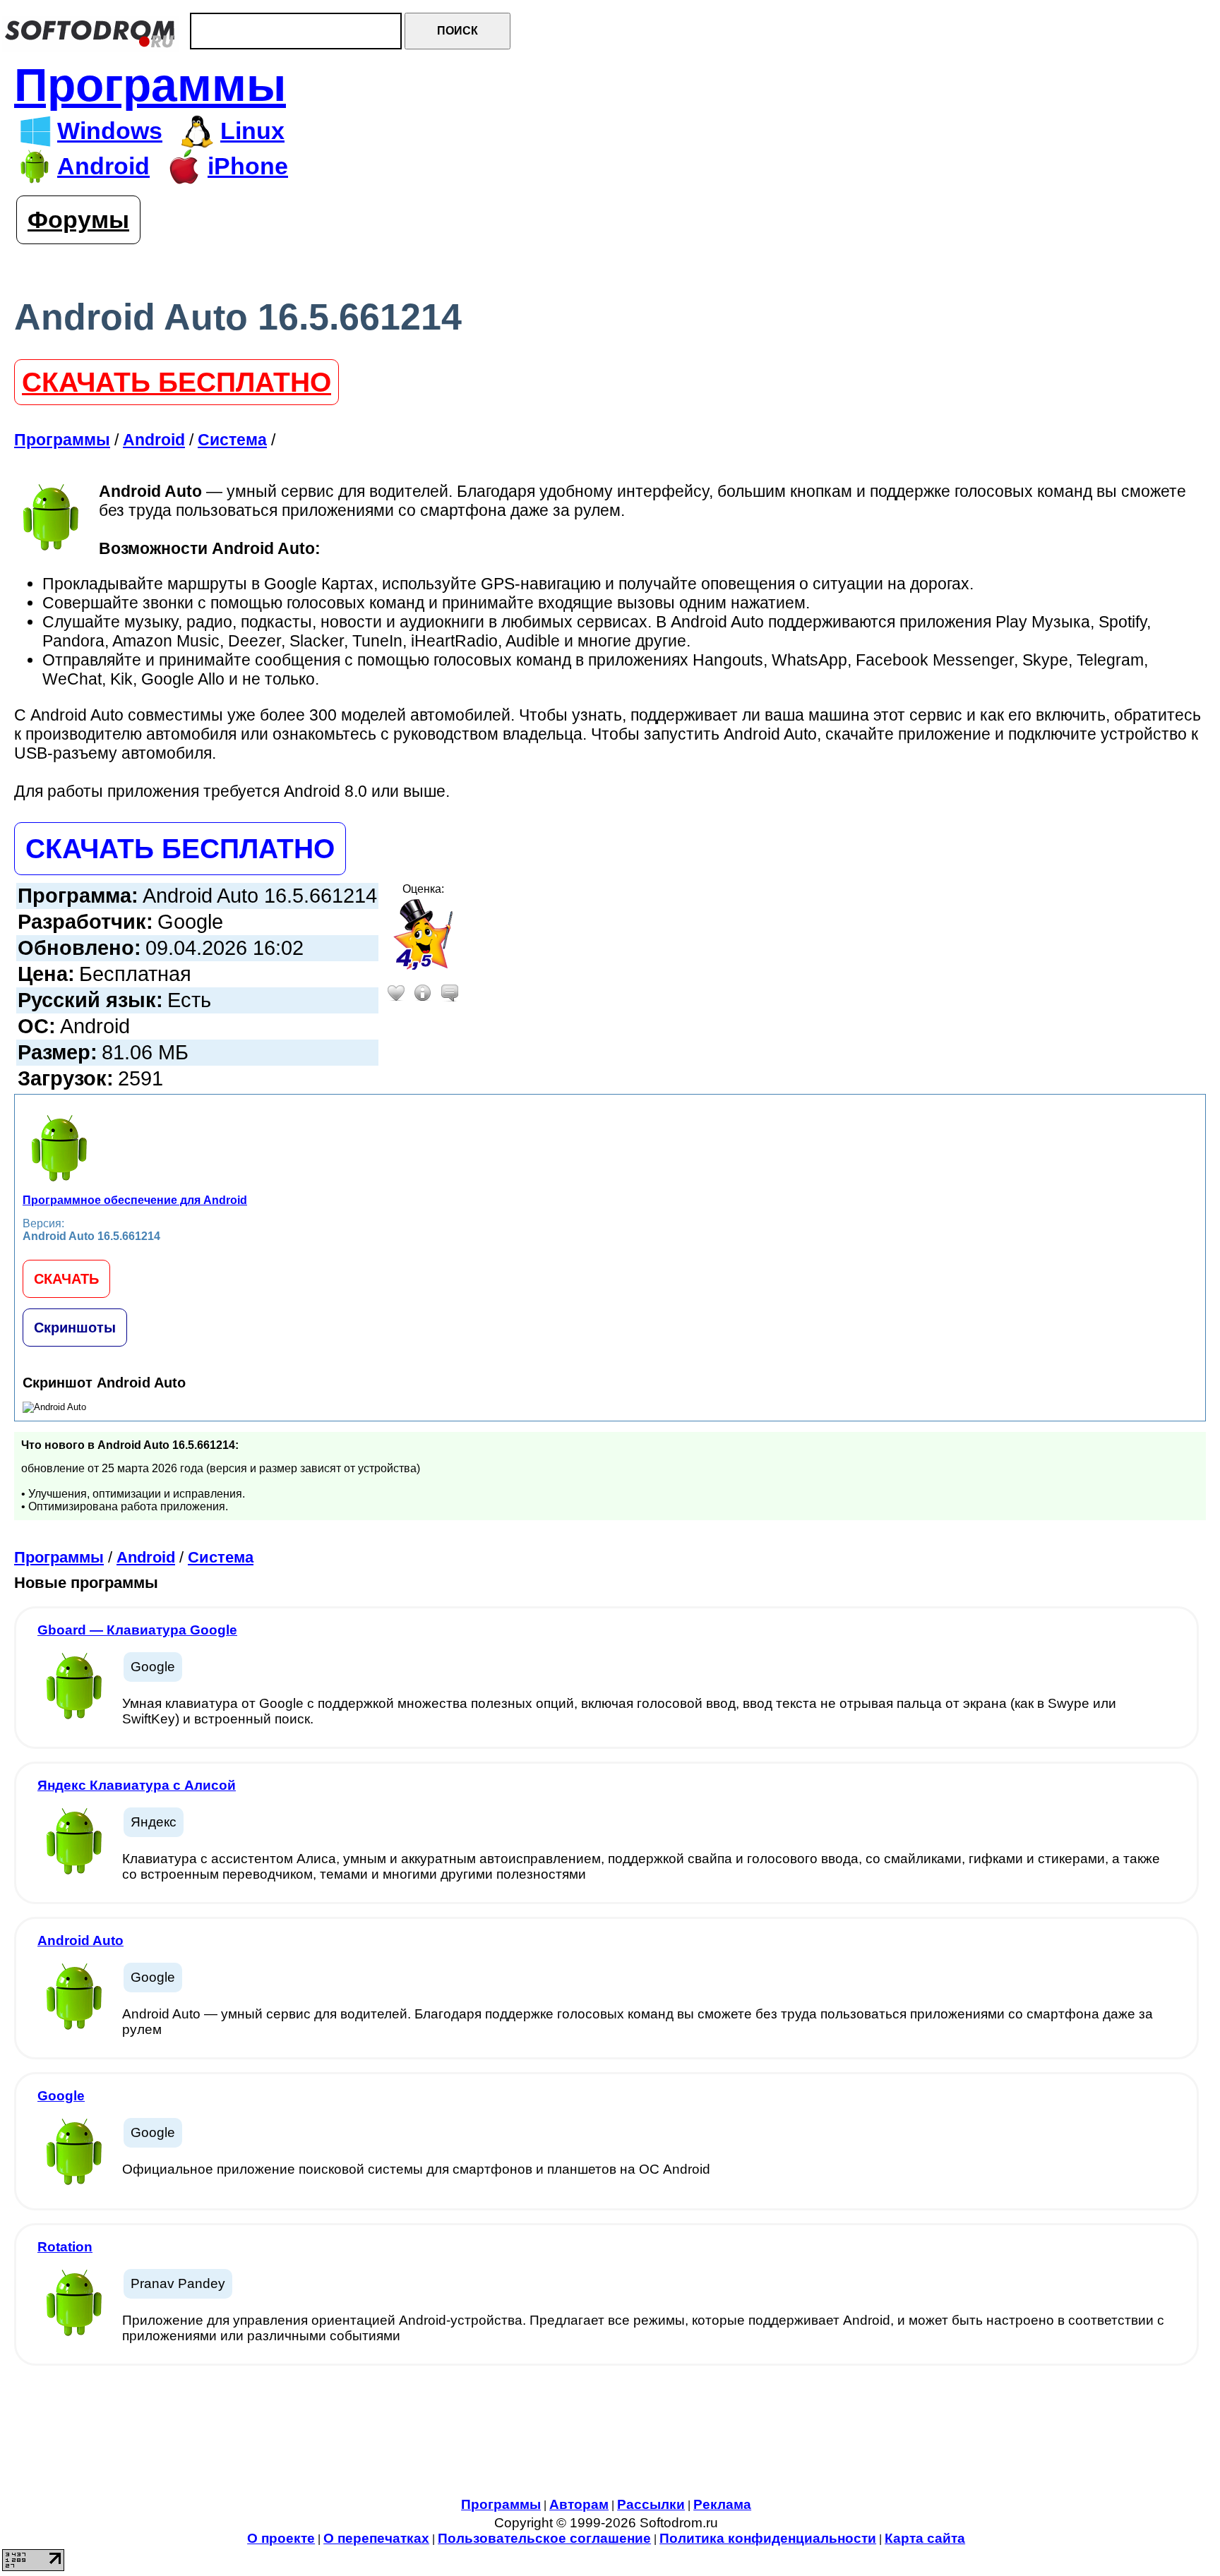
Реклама (722, 2504)
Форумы (78, 220)
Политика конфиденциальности (768, 2538)
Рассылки (651, 2504)
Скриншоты (75, 1328)
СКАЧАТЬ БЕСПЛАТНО (177, 382)
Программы (150, 85)
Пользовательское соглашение (544, 2538)
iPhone (248, 166)
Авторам (579, 2504)
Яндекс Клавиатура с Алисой (137, 1785)
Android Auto (80, 1940)
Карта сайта (925, 2538)
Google (61, 2096)
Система (221, 1557)
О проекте (281, 2538)
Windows (110, 131)
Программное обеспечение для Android (135, 1200)
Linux (252, 131)
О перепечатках (376, 2538)
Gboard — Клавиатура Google (137, 1630)
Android (103, 166)
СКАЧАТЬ (66, 1279)
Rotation (65, 2247)
